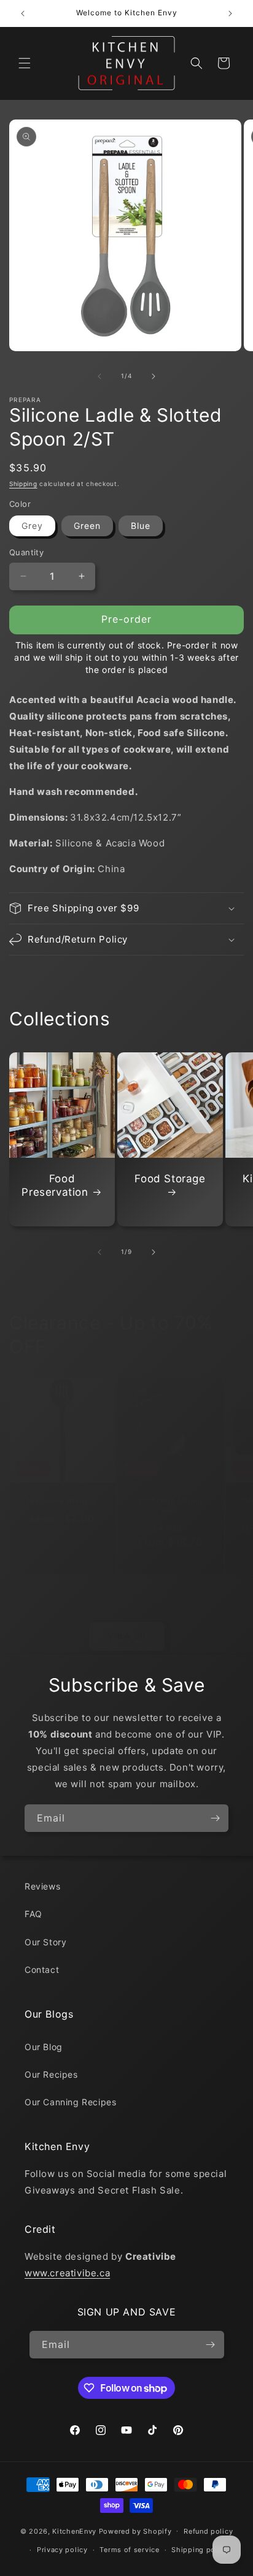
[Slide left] (99, 376)
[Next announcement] (230, 13)
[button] (25, 63)
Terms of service (129, 2550)
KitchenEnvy (74, 2531)
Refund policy (208, 2531)
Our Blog (44, 2047)
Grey (32, 526)
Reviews (42, 1886)
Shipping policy (200, 2550)
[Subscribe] (215, 1818)
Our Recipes (51, 2074)
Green (87, 526)
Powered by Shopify (135, 2531)
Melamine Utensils (62, 1501)
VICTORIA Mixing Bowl (170, 1506)
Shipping (23, 484)
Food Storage (170, 1179)
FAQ (33, 1914)
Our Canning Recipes (70, 2102)
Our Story (45, 1942)
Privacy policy (62, 2550)
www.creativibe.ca (67, 2273)
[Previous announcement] (23, 13)
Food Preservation (55, 1185)
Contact (42, 1970)
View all (127, 1636)
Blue (141, 526)
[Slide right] (154, 376)
